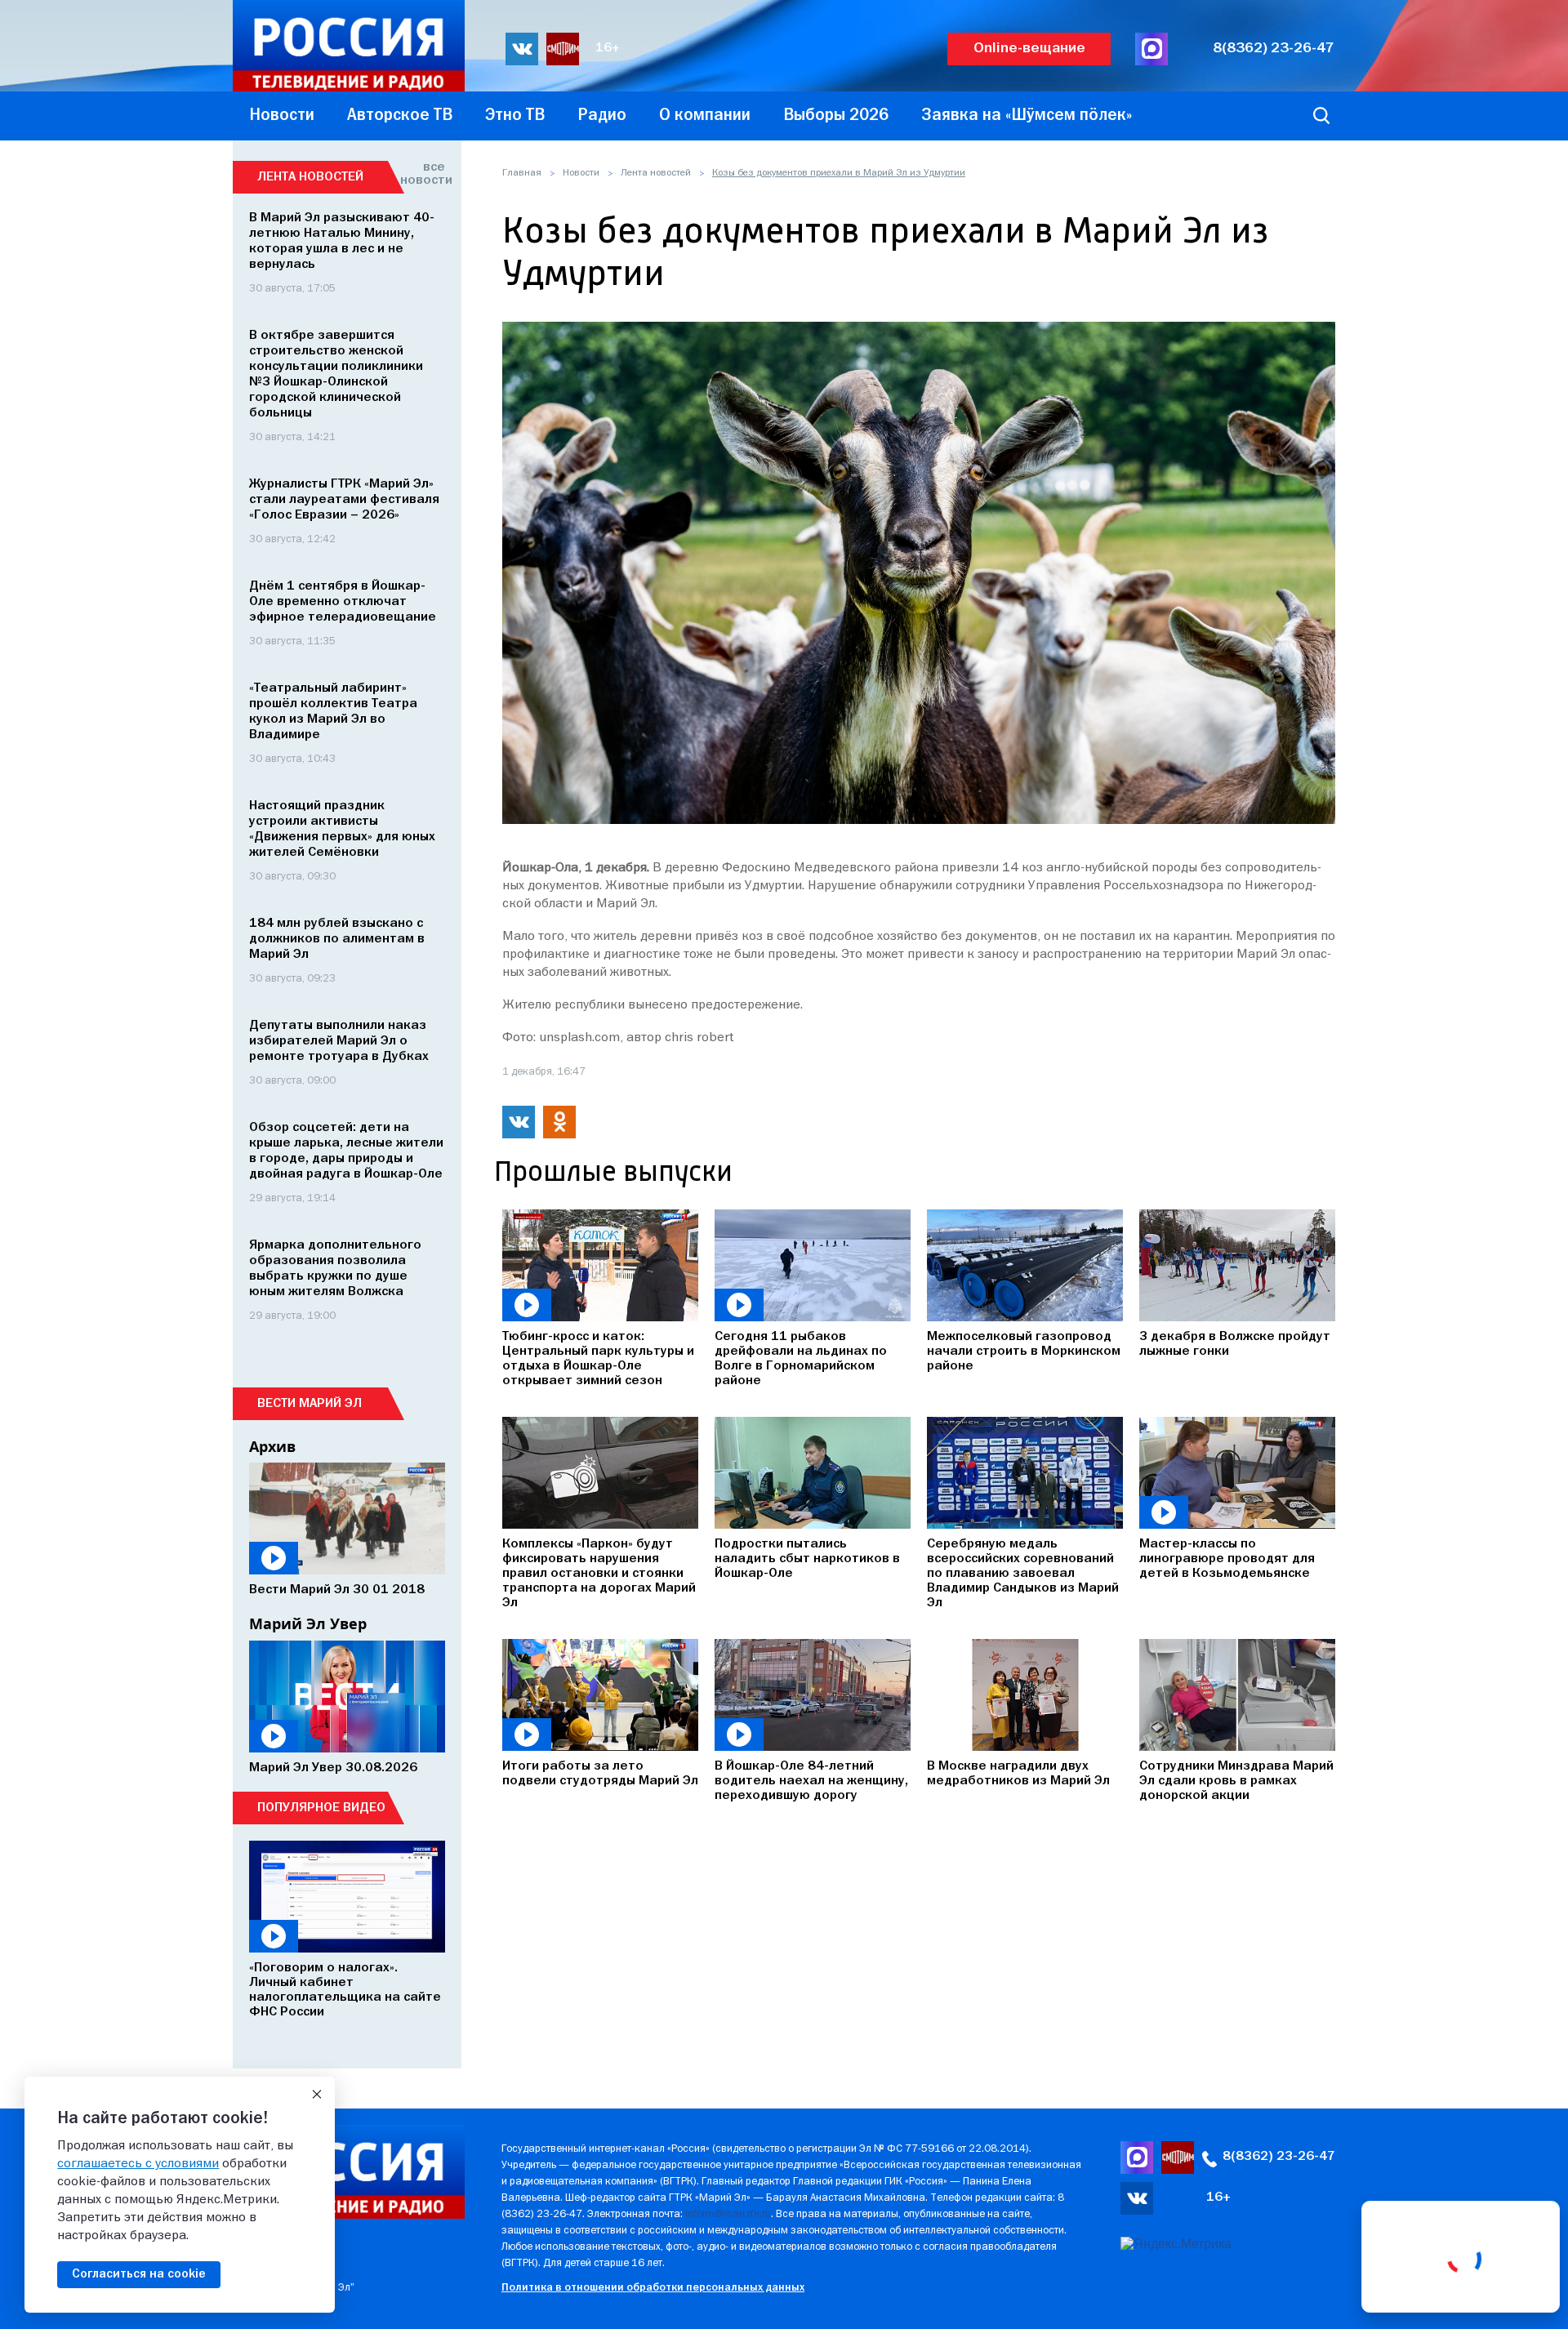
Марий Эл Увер (308, 1623)
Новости (581, 173)
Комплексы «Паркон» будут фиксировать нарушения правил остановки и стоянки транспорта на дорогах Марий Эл (599, 1574)
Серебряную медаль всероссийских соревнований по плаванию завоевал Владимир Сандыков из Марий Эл (1023, 1574)
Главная (522, 173)
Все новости (423, 174)
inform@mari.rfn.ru (728, 2214)
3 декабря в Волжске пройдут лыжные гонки (1235, 1344)
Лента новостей (656, 173)
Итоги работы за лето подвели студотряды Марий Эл (600, 1774)
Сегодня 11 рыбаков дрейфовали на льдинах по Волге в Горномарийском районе (801, 1359)
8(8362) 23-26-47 (1274, 49)
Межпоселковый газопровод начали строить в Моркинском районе (1024, 1352)
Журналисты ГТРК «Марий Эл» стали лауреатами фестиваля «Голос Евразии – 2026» (344, 500)
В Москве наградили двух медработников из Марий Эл (1018, 1774)
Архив (272, 1446)
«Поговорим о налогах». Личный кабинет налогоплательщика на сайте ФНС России (345, 1990)
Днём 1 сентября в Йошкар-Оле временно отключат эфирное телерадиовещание (343, 602)
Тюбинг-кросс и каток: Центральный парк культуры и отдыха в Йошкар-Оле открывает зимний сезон (598, 1359)
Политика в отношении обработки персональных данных (653, 2288)
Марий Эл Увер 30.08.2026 (333, 1768)
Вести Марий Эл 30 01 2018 (337, 1590)
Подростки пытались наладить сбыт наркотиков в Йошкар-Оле (807, 1559)
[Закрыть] (317, 2095)
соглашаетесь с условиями (138, 2164)
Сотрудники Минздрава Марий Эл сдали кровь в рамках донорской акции (1236, 1781)
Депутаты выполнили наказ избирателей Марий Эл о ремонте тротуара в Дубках (339, 1041)
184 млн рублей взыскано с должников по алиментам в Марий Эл (337, 939)
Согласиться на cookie (139, 2274)
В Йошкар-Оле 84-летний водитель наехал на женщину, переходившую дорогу (811, 1781)
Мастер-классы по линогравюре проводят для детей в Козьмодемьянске (1227, 1559)
